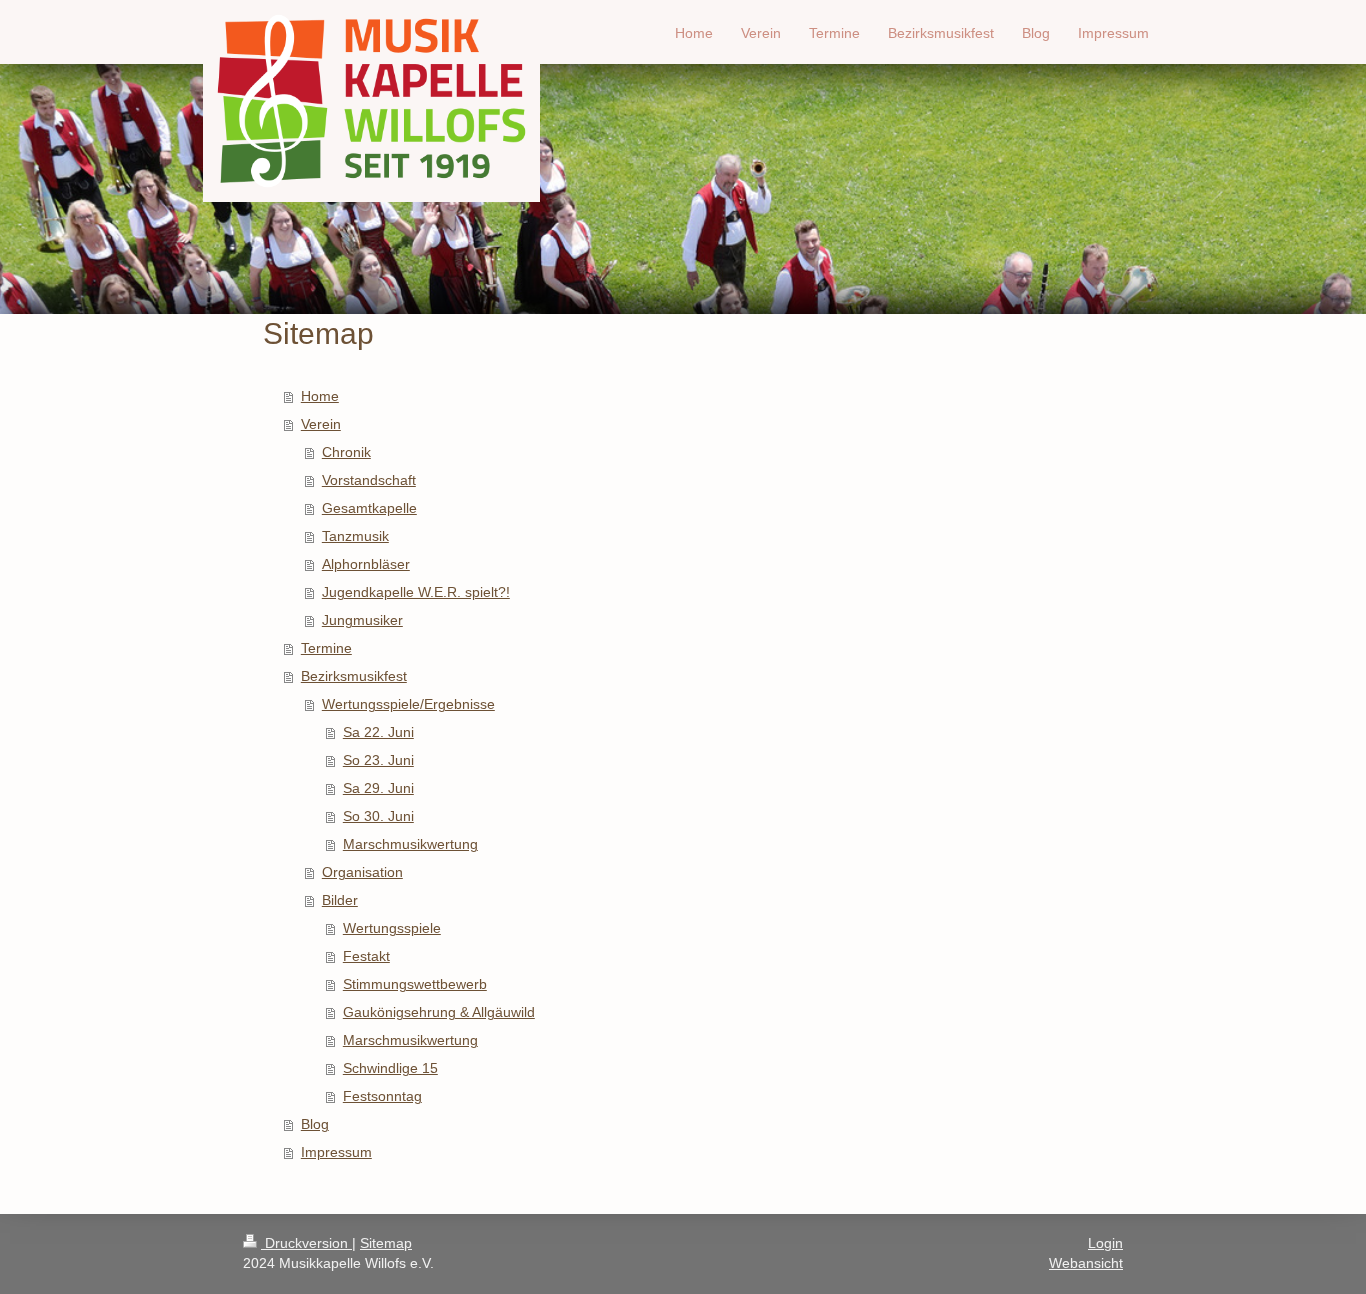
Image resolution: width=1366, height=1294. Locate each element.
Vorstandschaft (369, 480)
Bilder (340, 900)
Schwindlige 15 (390, 1068)
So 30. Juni (378, 816)
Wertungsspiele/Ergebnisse (408, 704)
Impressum (336, 1152)
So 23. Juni (378, 760)
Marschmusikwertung (410, 844)
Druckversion (306, 1243)
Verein (321, 424)
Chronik (346, 452)
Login (1105, 1243)
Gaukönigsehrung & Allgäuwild (439, 1012)
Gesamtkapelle (369, 508)
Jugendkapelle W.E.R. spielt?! (416, 592)
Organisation (362, 872)
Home (320, 396)
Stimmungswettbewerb (415, 984)
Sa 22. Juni (378, 732)
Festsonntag (382, 1096)
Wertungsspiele (392, 928)
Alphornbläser (366, 564)
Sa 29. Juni (378, 788)
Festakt (366, 956)
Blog (315, 1124)
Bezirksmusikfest (354, 676)
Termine (326, 648)
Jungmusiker (362, 620)
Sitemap (386, 1243)
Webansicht (1086, 1263)
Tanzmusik (355, 536)
